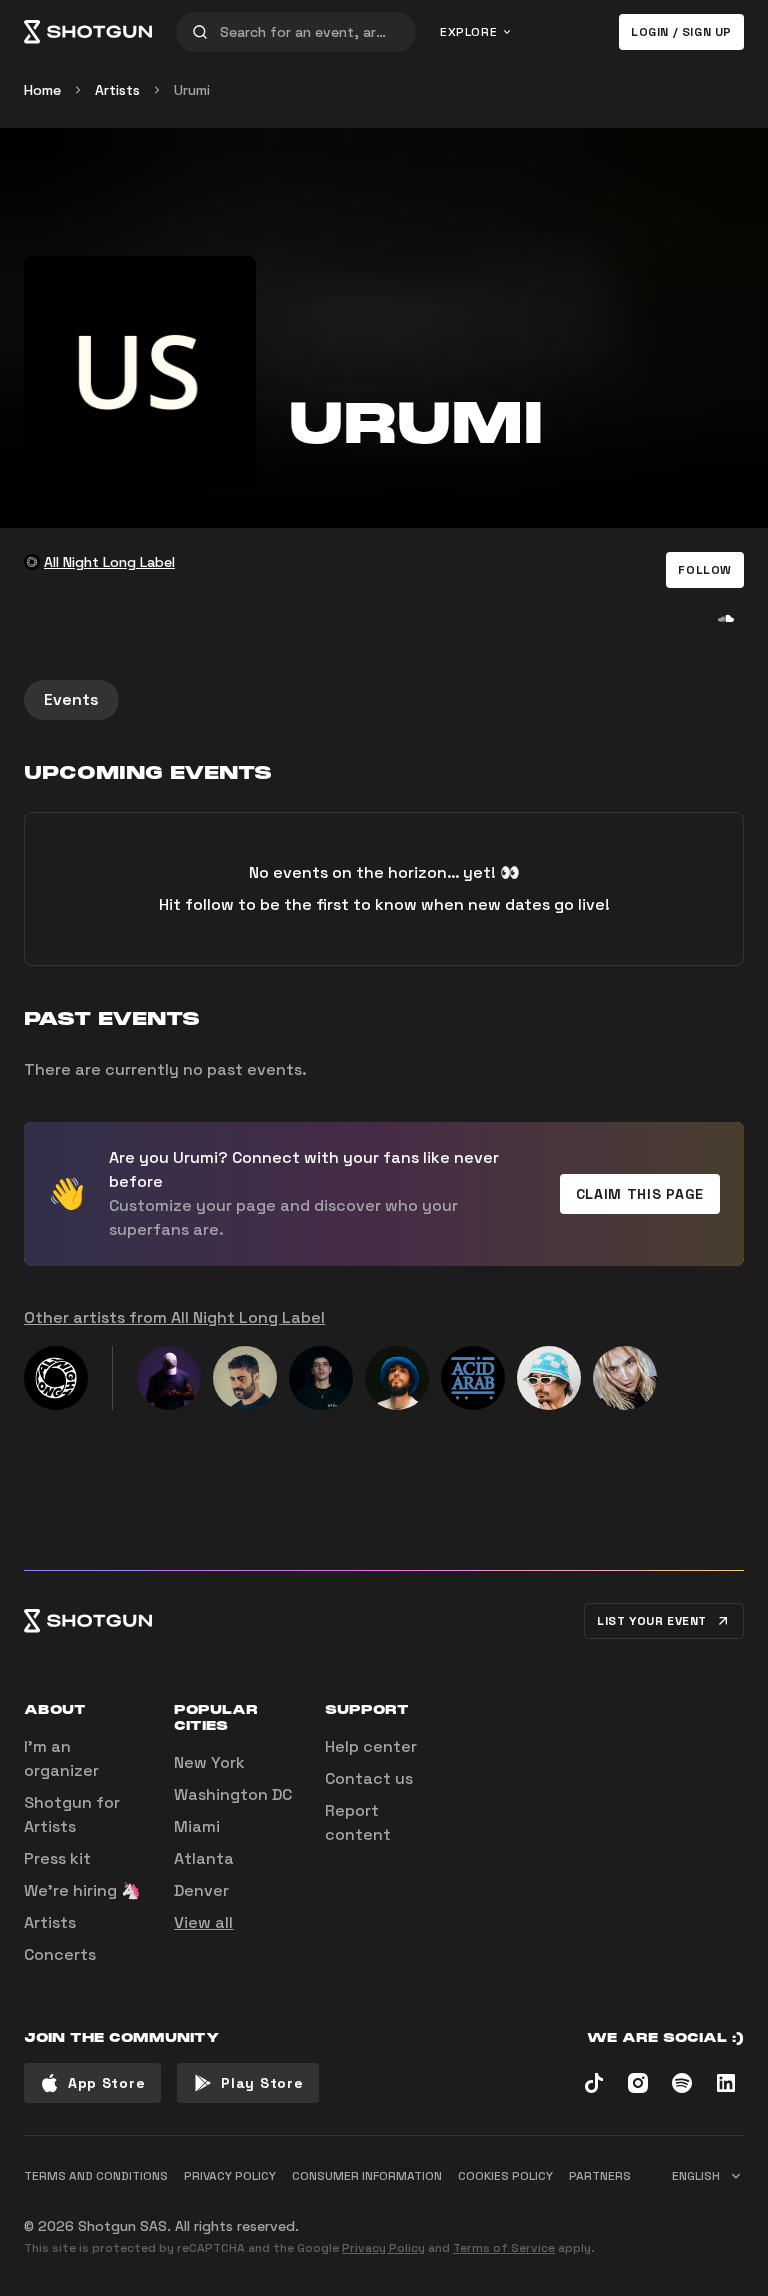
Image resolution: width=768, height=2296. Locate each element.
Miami (197, 1826)
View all (203, 1922)
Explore (468, 32)
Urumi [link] (192, 90)
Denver (201, 1890)
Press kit (57, 1858)
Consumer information (367, 2176)
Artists (117, 90)
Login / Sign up (681, 32)
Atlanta (204, 1858)
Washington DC (233, 1794)
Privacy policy (230, 2176)
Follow (705, 570)
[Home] (88, 32)
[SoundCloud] (726, 618)
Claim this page (640, 1194)
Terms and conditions (96, 2176)
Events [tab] (71, 699)
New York (209, 1762)
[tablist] (384, 700)
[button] (705, 570)
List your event (652, 1621)
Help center (371, 1746)
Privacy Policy (383, 2248)
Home (42, 90)
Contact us (369, 1778)
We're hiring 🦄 (82, 1890)
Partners (600, 2176)
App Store (106, 2083)
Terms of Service (504, 2248)
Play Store (262, 2083)
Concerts (60, 1954)
